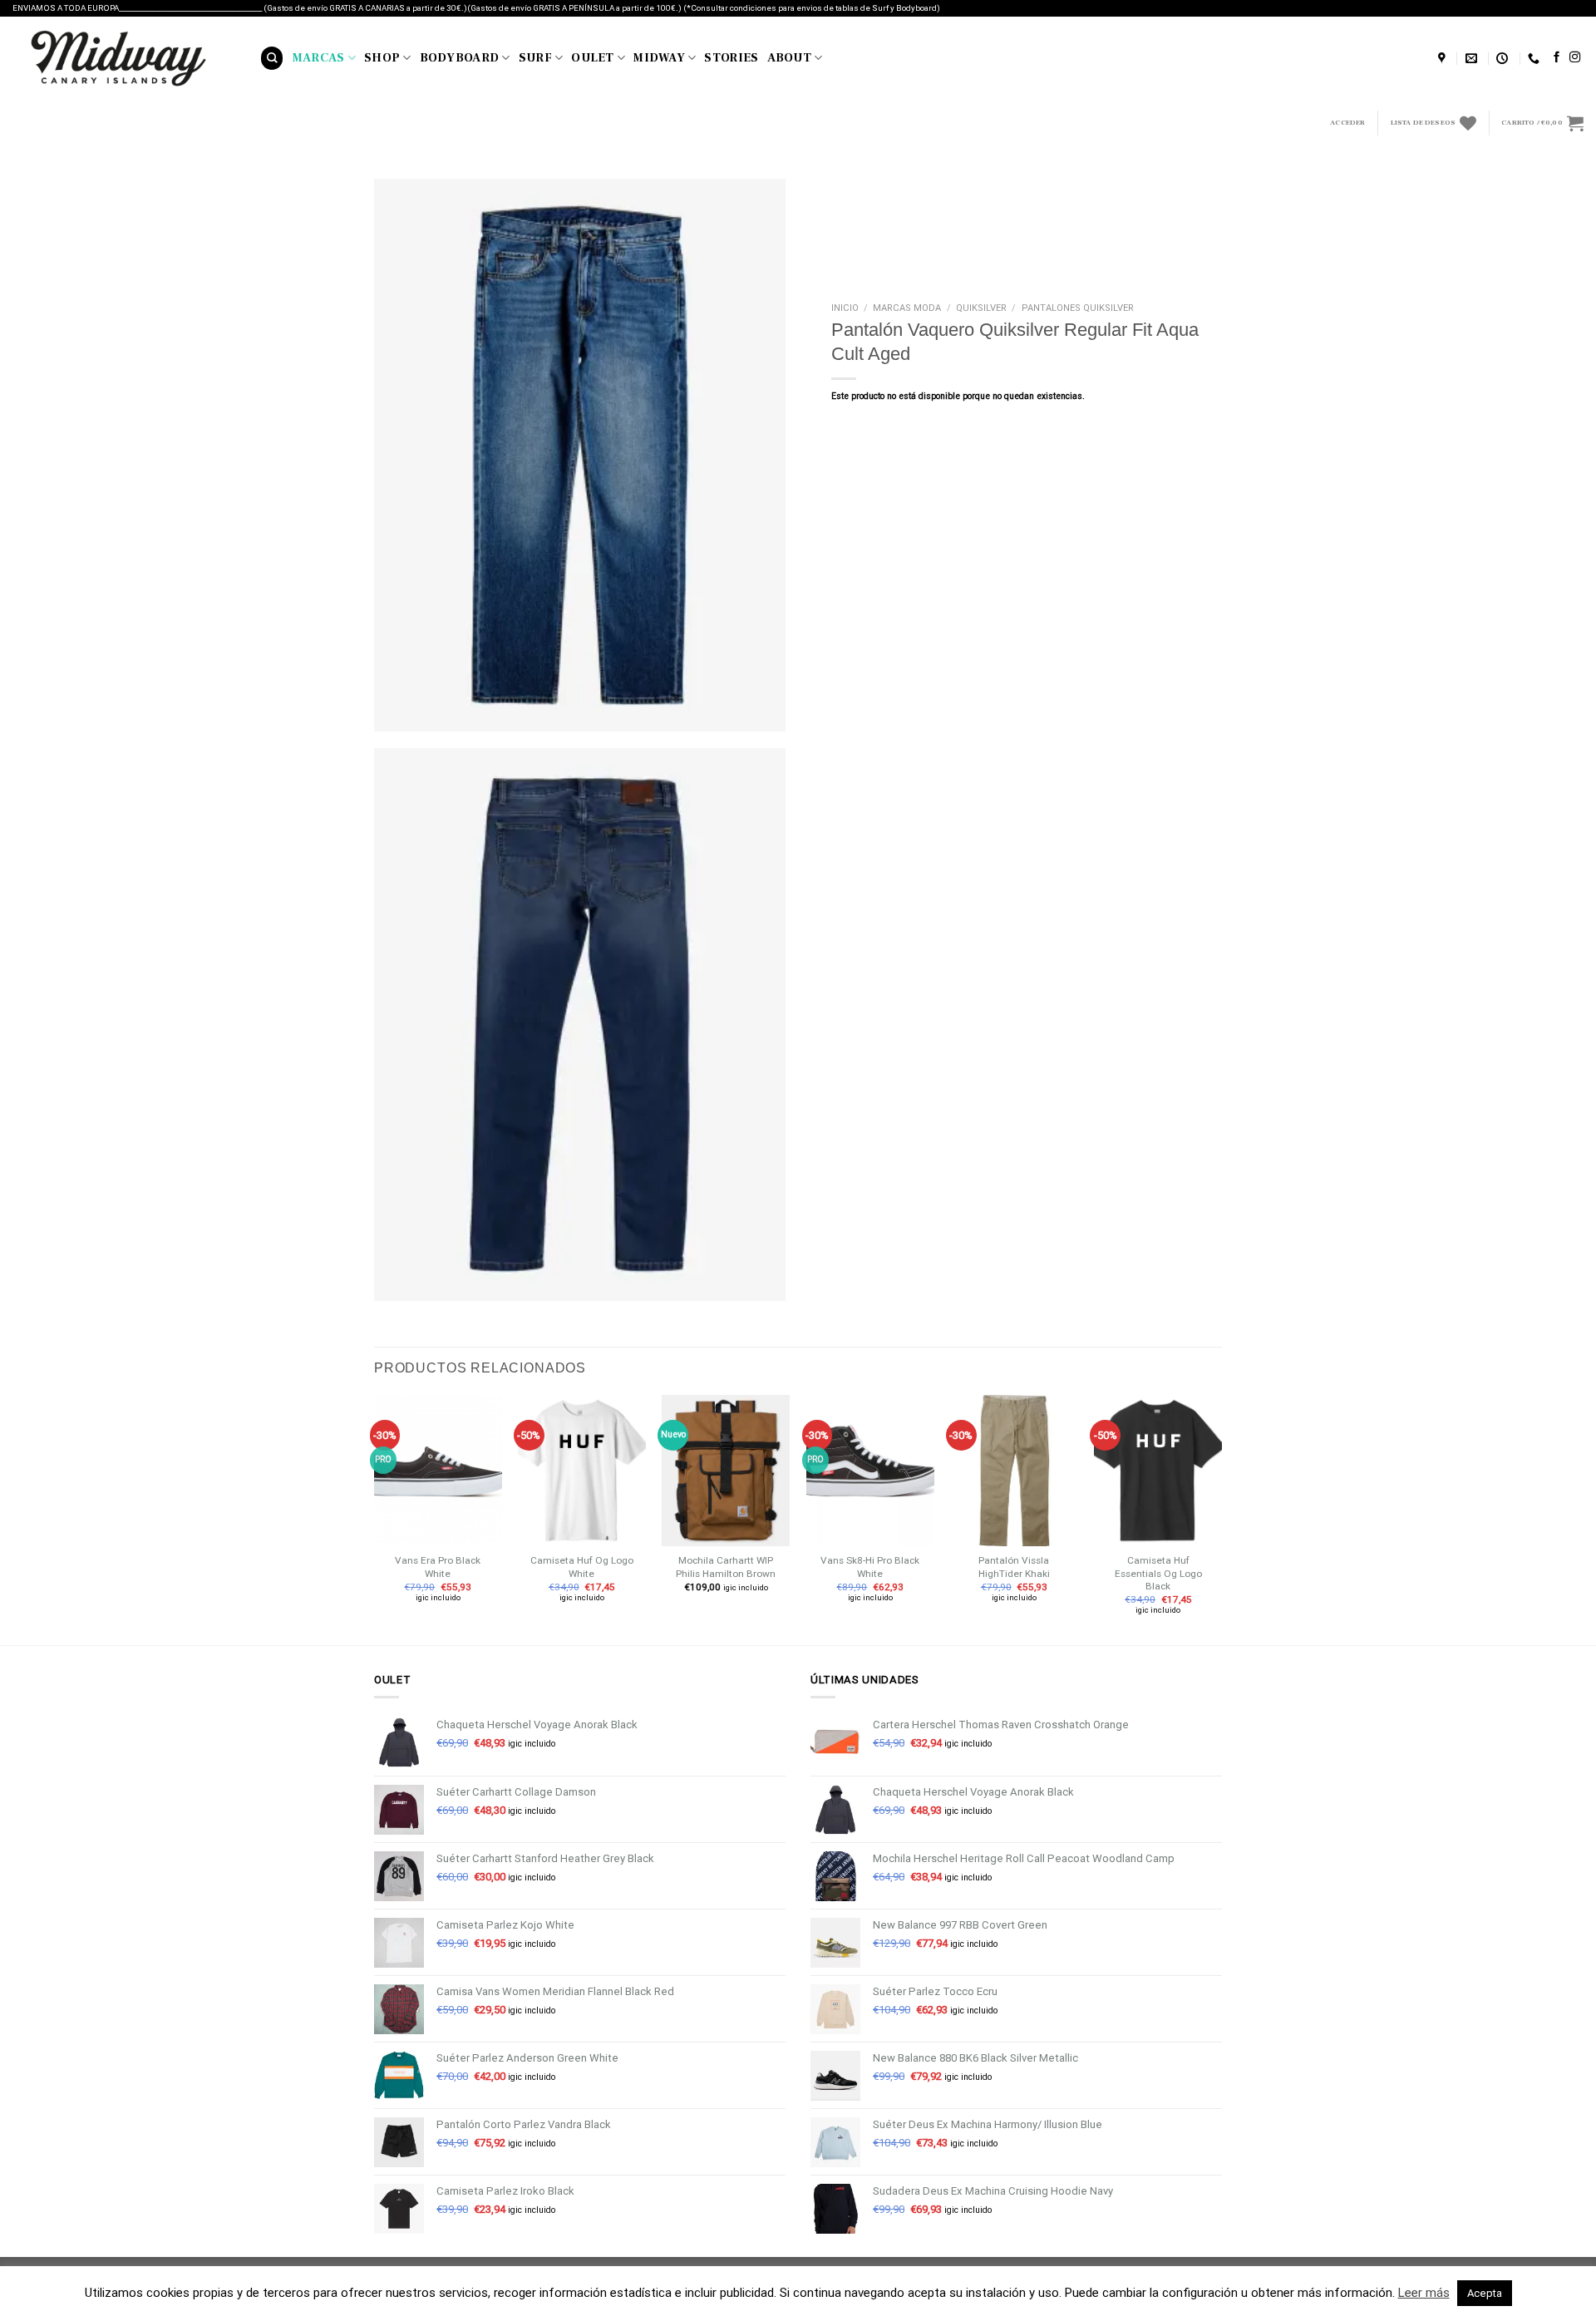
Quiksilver (981, 308)
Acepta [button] (1485, 2293)
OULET (592, 58)
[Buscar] (272, 58)
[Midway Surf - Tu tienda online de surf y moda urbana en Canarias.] (124, 58)
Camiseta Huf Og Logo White (582, 1567)
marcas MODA (907, 308)
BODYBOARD (460, 58)
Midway (659, 58)
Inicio (845, 308)
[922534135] (1536, 59)
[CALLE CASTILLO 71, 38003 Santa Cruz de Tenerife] (1444, 59)
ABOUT (789, 58)
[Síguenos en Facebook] (1557, 58)
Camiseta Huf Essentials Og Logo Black (1158, 1573)
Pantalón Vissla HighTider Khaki (1014, 1567)
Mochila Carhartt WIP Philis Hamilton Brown (726, 1567)
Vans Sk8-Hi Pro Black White (870, 1567)
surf (535, 58)
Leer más (1424, 2293)
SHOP (382, 58)
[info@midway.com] (1473, 59)
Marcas (319, 58)
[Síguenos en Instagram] (1575, 58)
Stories (731, 58)
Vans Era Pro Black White (438, 1567)
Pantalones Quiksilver (1078, 308)
